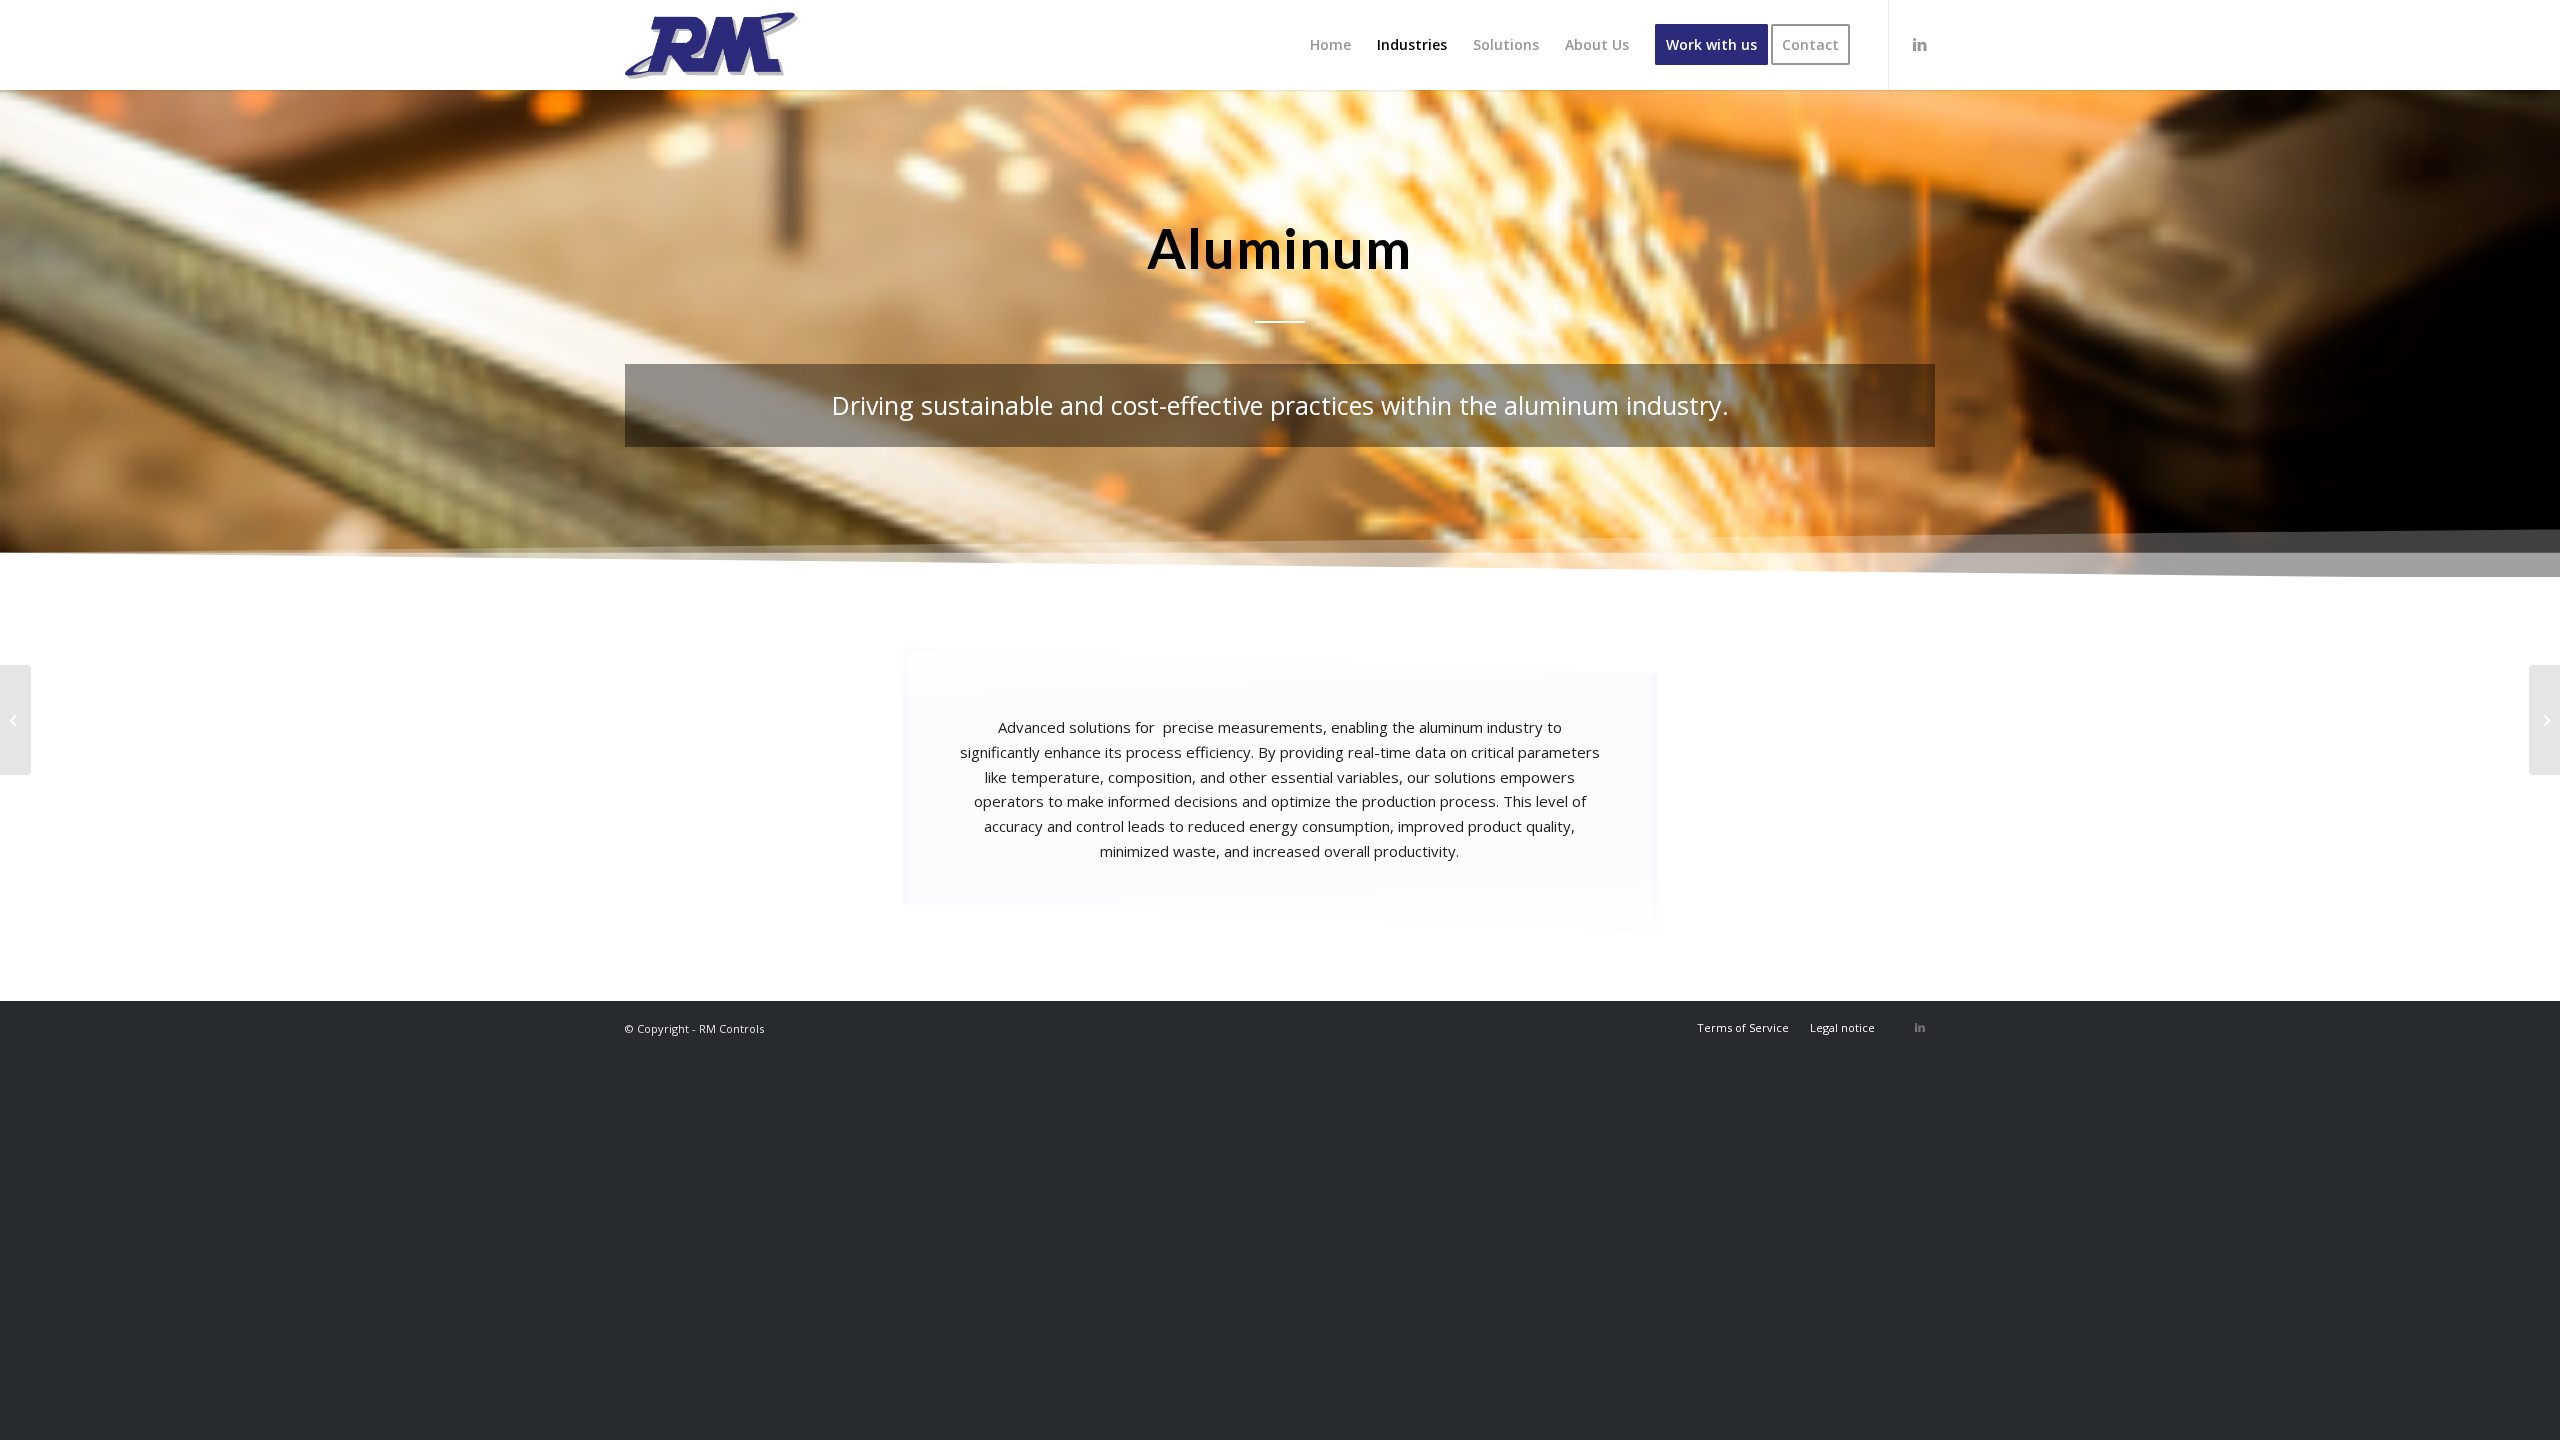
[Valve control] (15, 720)
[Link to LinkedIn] (1920, 44)
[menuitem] (1330, 45)
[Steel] (2544, 720)
